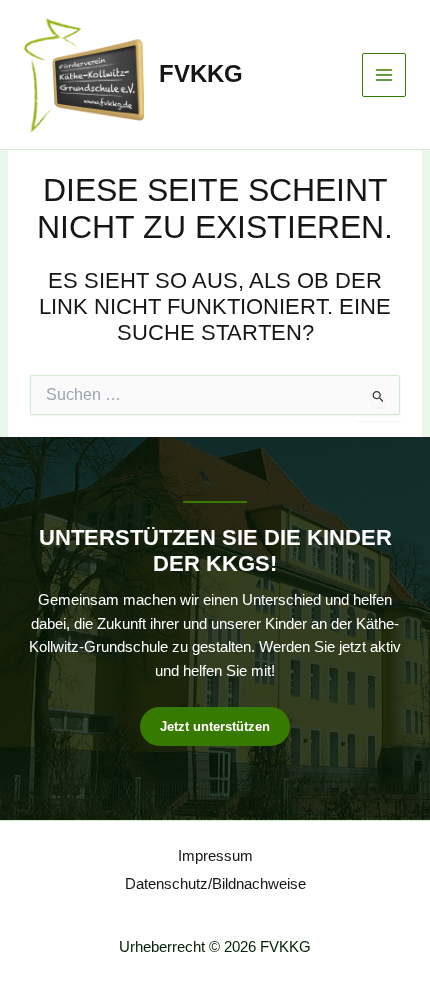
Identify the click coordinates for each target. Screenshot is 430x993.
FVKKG (201, 74)
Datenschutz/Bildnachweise (215, 884)
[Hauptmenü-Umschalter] (384, 75)
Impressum (215, 856)
